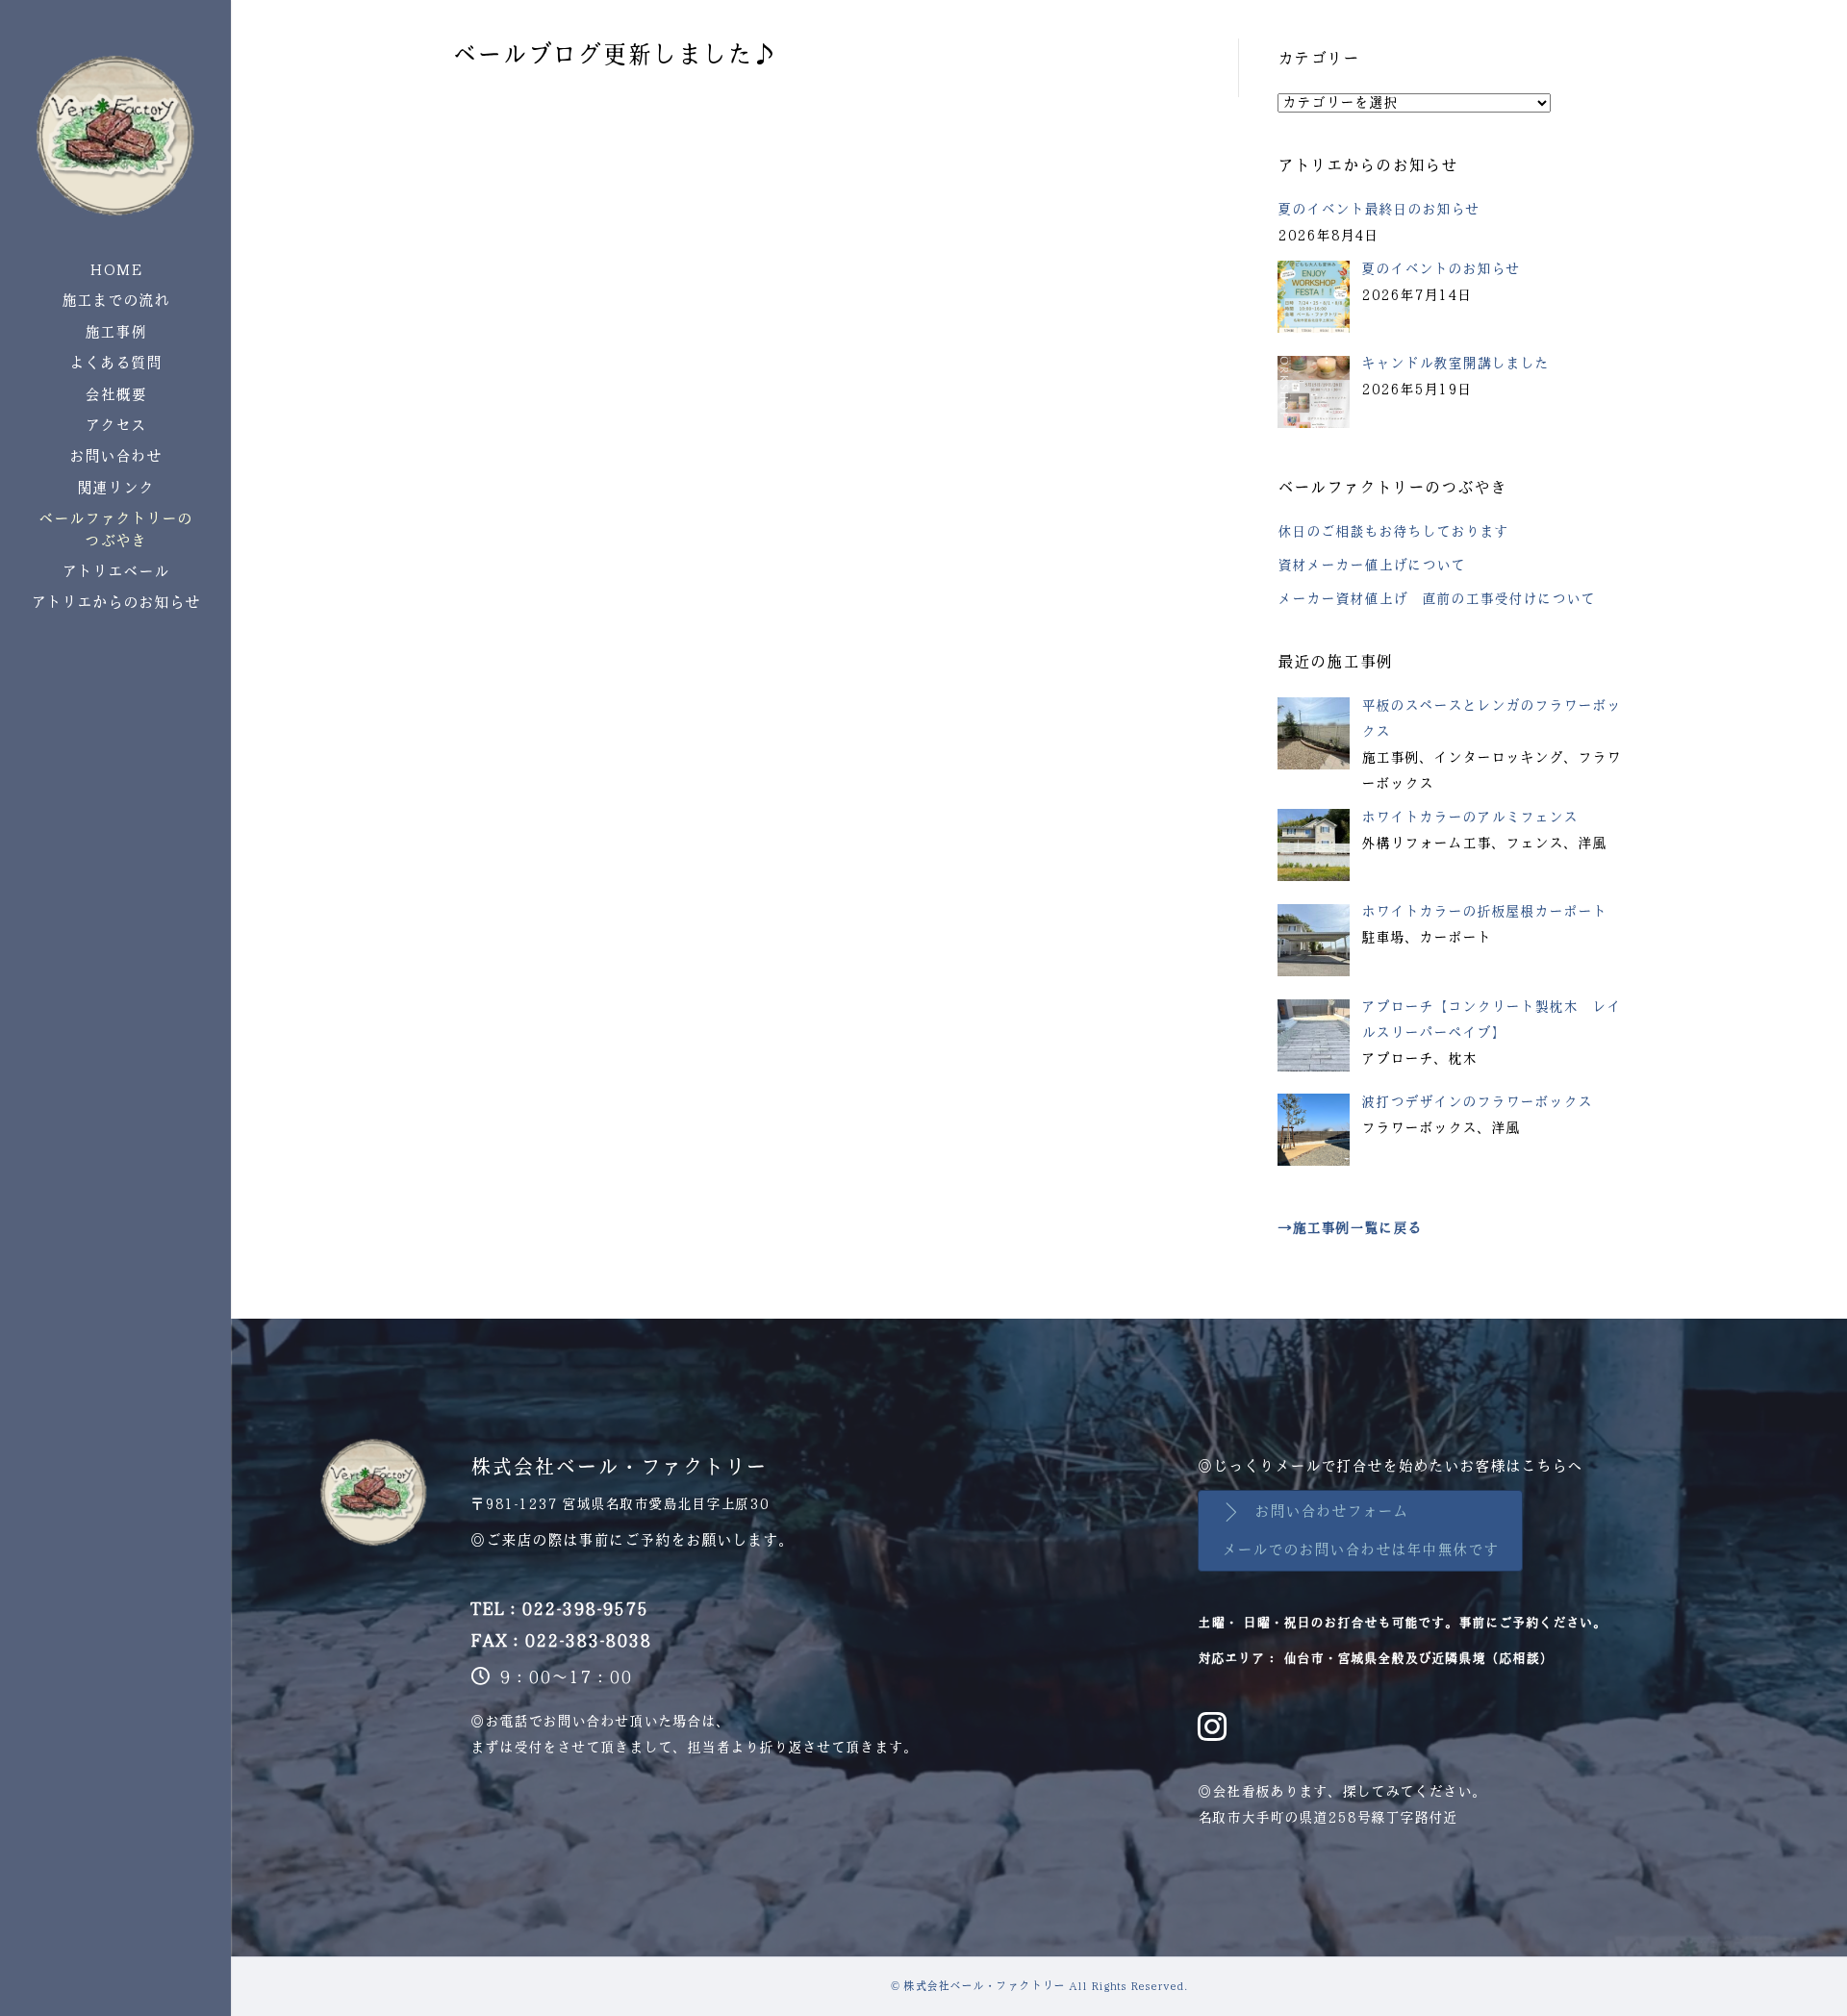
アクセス (115, 426)
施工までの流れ (115, 301)
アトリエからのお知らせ (115, 603)
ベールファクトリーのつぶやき (115, 529)
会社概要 (115, 395)
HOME (116, 270)
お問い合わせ (115, 456)
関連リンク (115, 488)
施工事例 (115, 332)
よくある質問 (115, 363)
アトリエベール (115, 572)
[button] (1360, 1531)
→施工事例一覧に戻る (1350, 1228)
